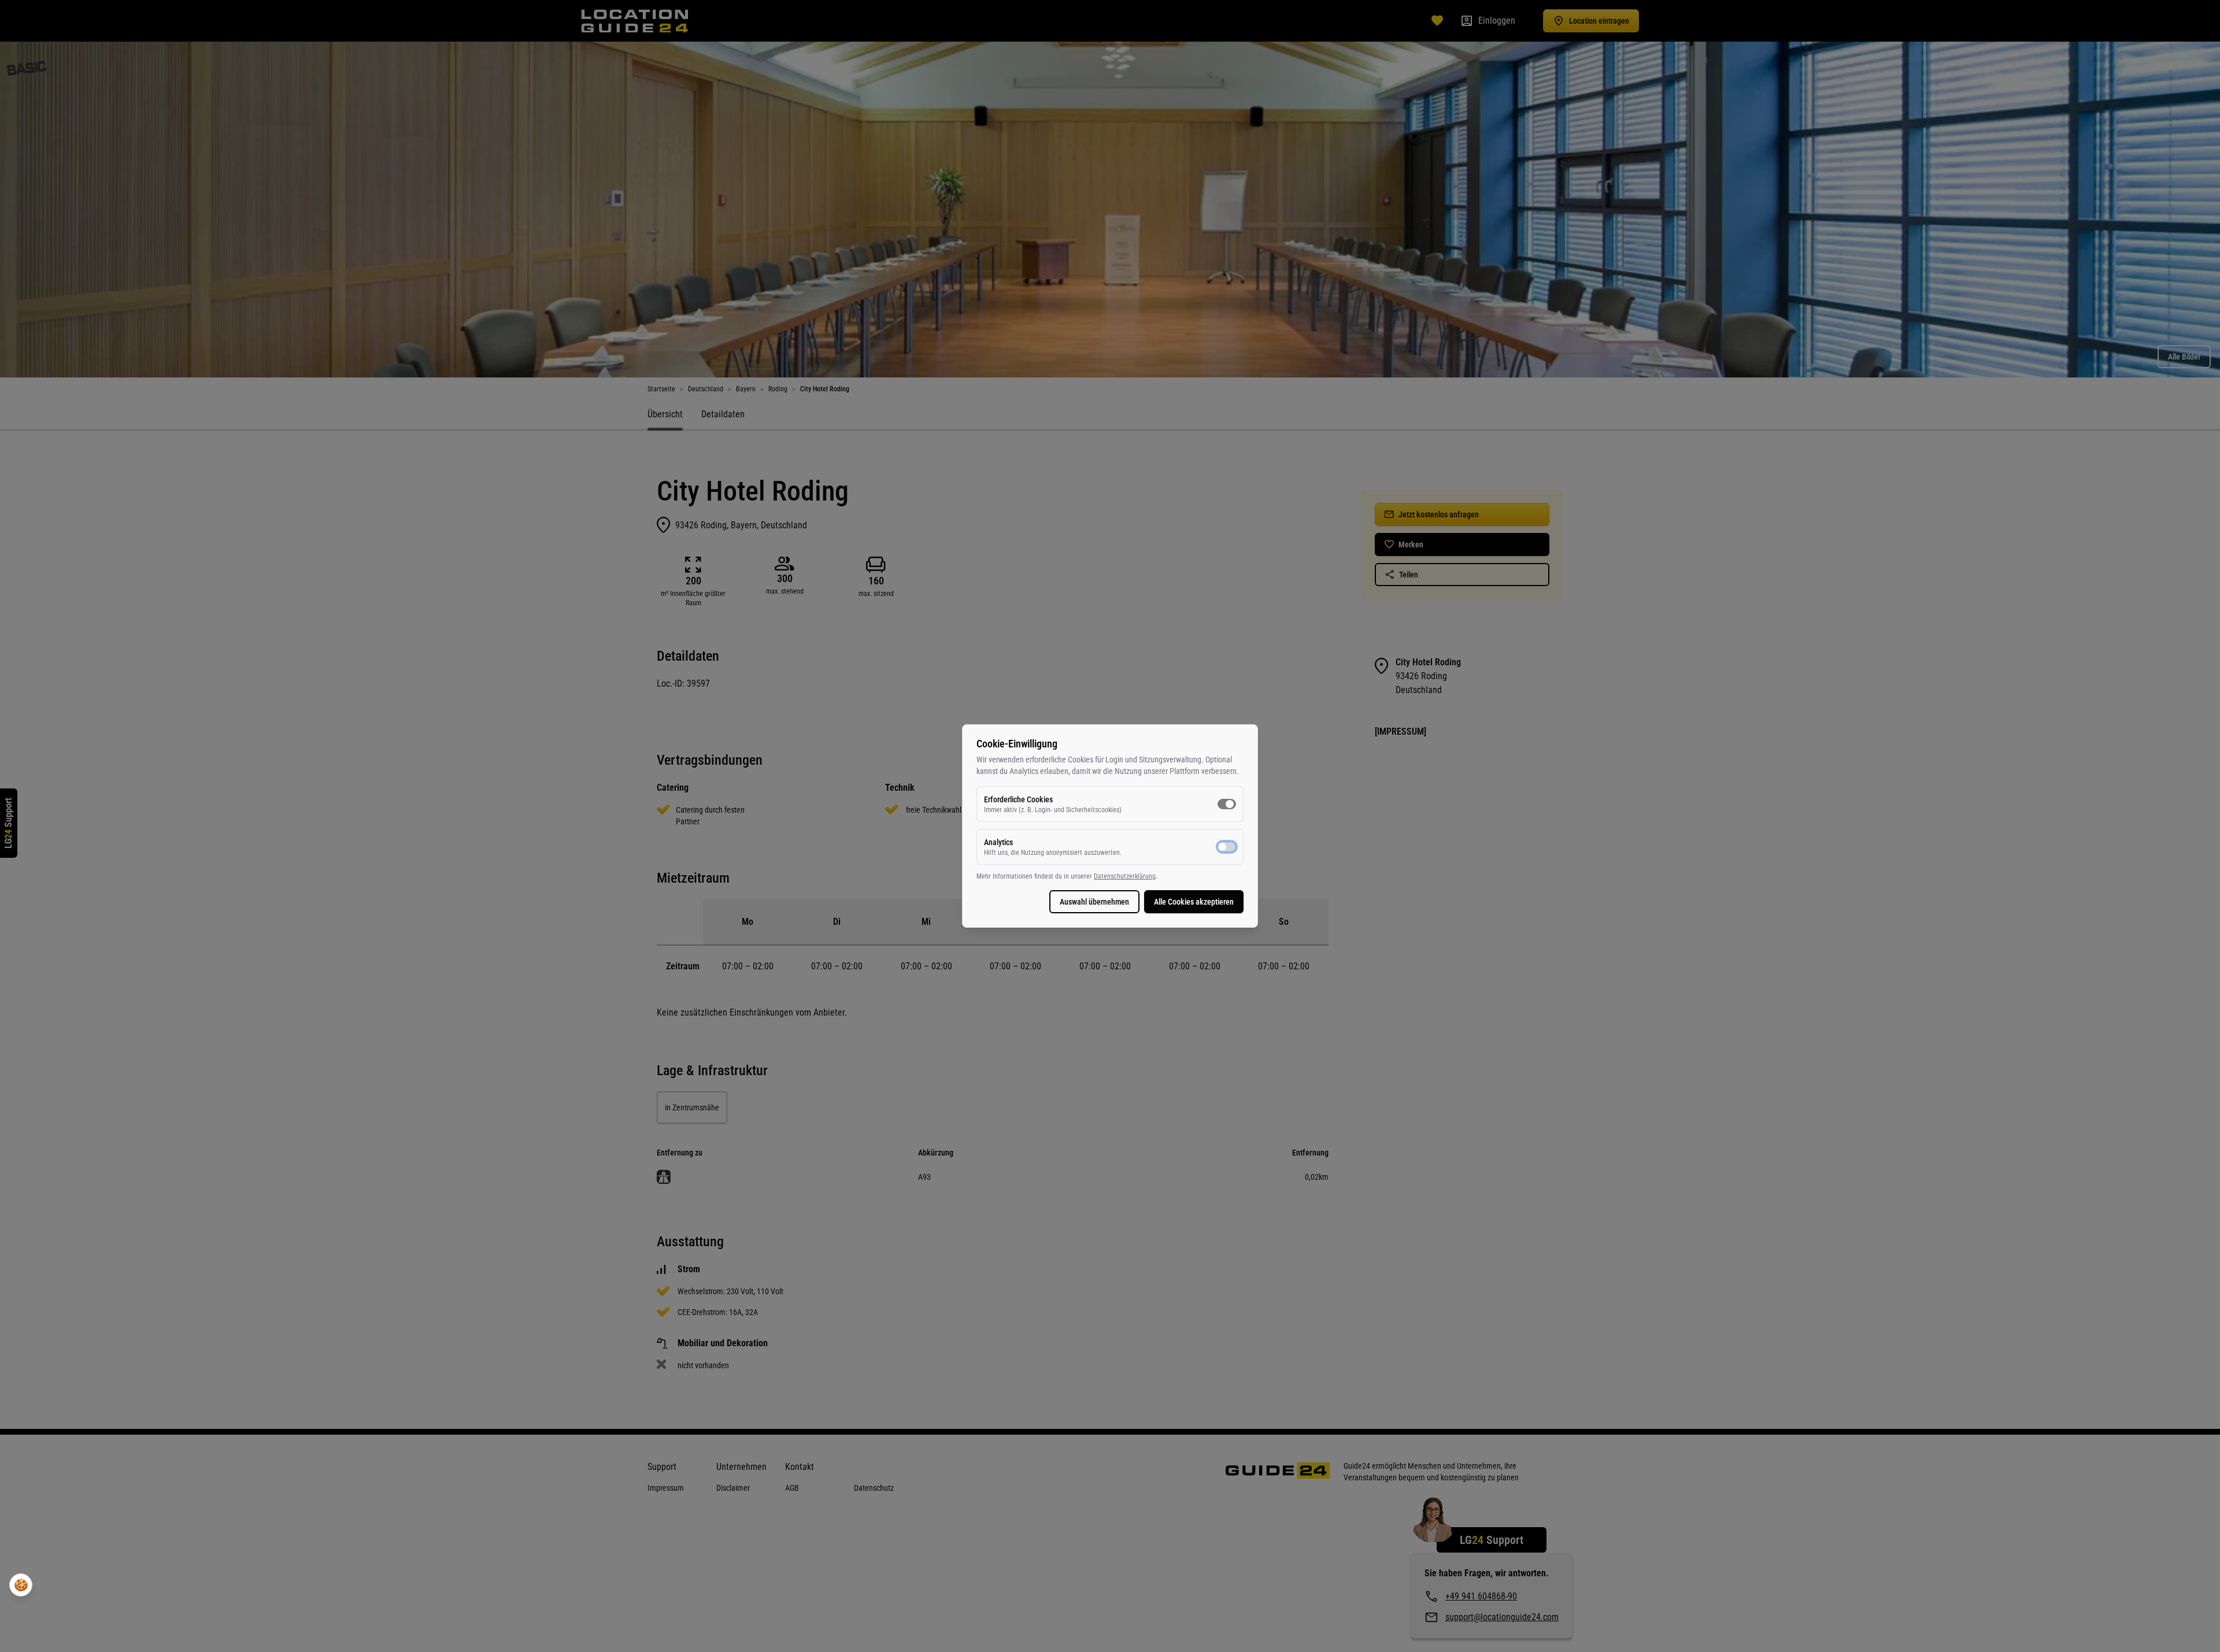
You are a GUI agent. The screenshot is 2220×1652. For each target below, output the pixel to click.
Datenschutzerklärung (1125, 876)
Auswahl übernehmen (1094, 902)
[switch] (1227, 804)
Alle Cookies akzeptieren (1194, 902)
